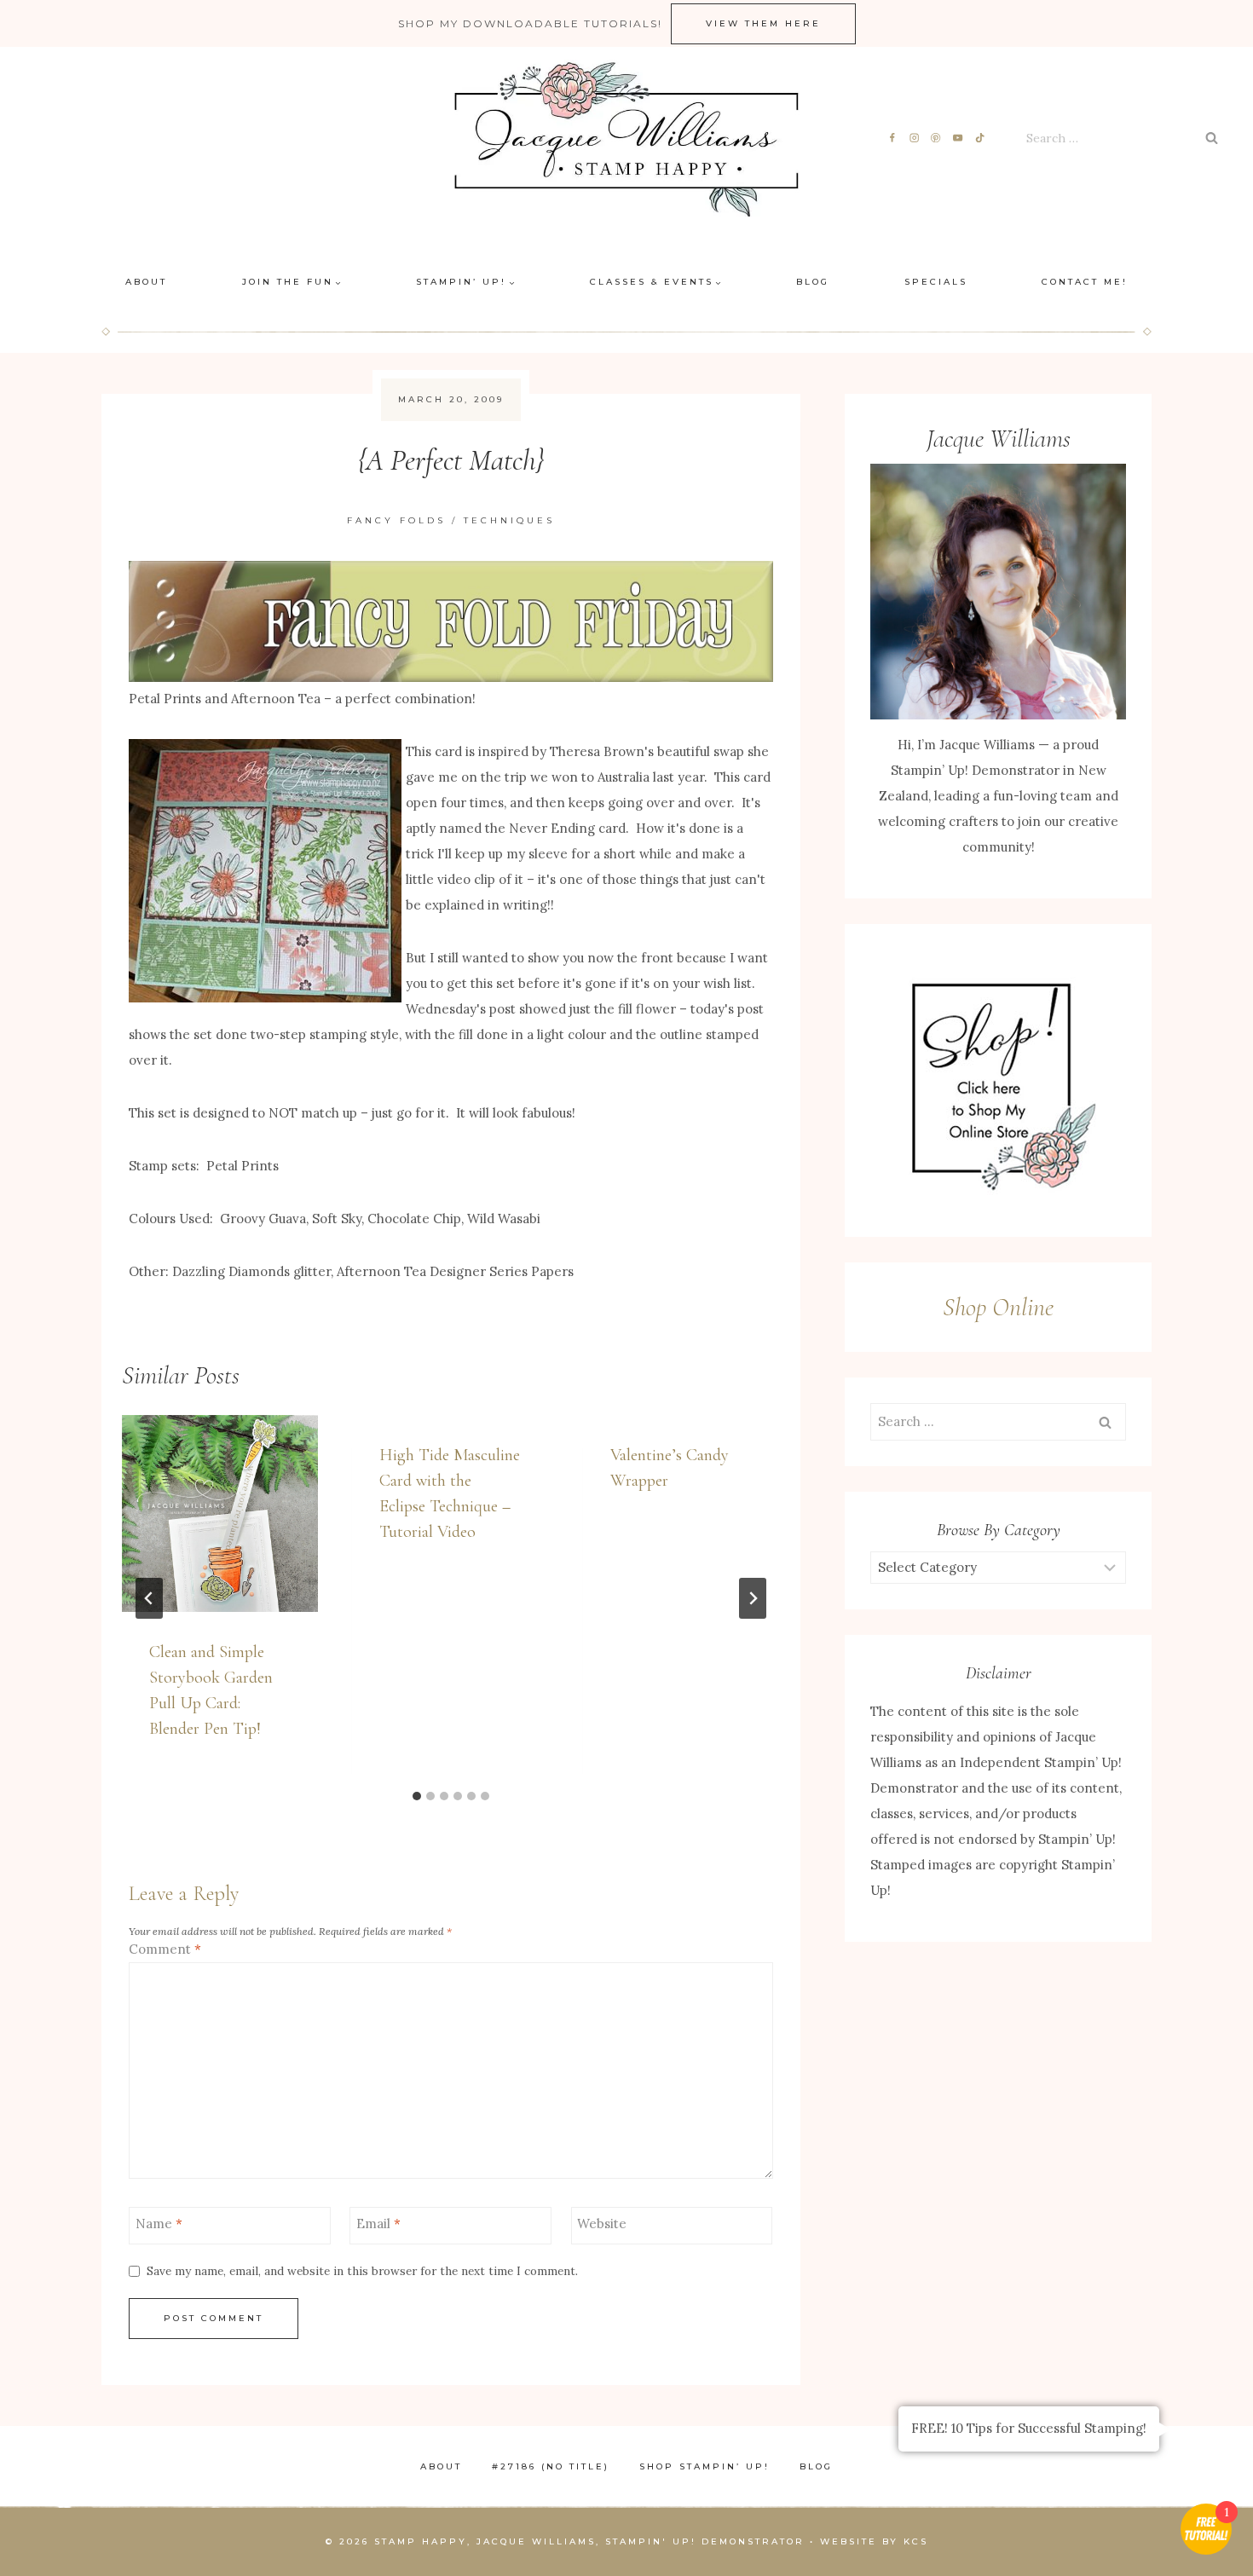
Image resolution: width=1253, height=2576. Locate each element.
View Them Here (763, 23)
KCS (916, 2541)
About (146, 282)
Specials (936, 282)
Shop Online (998, 1307)
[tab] (417, 1796)
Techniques (509, 520)
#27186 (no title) (551, 2466)
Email (378, 2224)
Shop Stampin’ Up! (704, 2466)
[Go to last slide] (149, 1598)
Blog (813, 282)
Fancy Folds (396, 520)
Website (602, 2224)
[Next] (753, 1598)
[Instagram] (914, 139)
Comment (165, 1949)
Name (159, 2224)
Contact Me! (1085, 282)
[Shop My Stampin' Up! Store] (998, 1080)
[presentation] (220, 1513)
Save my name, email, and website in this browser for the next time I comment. (362, 2271)
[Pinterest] (936, 139)
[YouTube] (959, 139)
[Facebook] (892, 139)
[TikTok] (981, 139)
